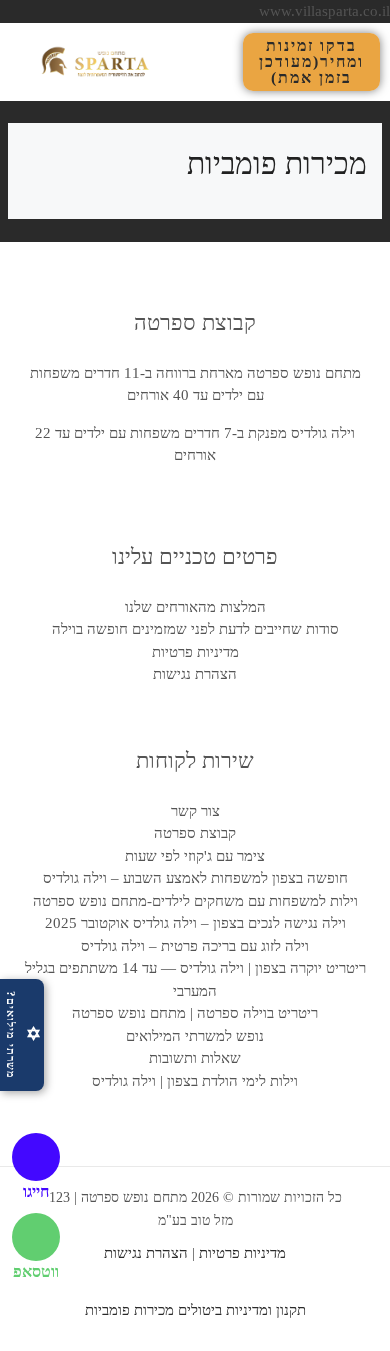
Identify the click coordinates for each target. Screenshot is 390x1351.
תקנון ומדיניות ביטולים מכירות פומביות (195, 1310)
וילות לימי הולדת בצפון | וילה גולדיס (195, 1081)
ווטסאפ (36, 1271)
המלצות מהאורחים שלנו (195, 607)
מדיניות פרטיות (195, 652)
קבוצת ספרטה (195, 833)
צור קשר (195, 811)
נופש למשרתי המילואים (195, 1036)
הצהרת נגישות (195, 674)
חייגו (36, 1191)
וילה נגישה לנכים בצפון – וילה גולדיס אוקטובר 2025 (195, 923)
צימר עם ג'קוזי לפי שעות (195, 856)
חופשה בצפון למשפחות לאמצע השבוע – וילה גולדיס (195, 878)
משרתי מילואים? (23, 1035)
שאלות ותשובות (195, 1058)
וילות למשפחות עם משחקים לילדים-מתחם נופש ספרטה (195, 901)
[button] (226, 61)
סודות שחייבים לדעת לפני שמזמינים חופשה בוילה (195, 629)
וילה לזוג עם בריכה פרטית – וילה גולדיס (195, 946)
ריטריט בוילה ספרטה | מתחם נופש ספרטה (195, 1013)
